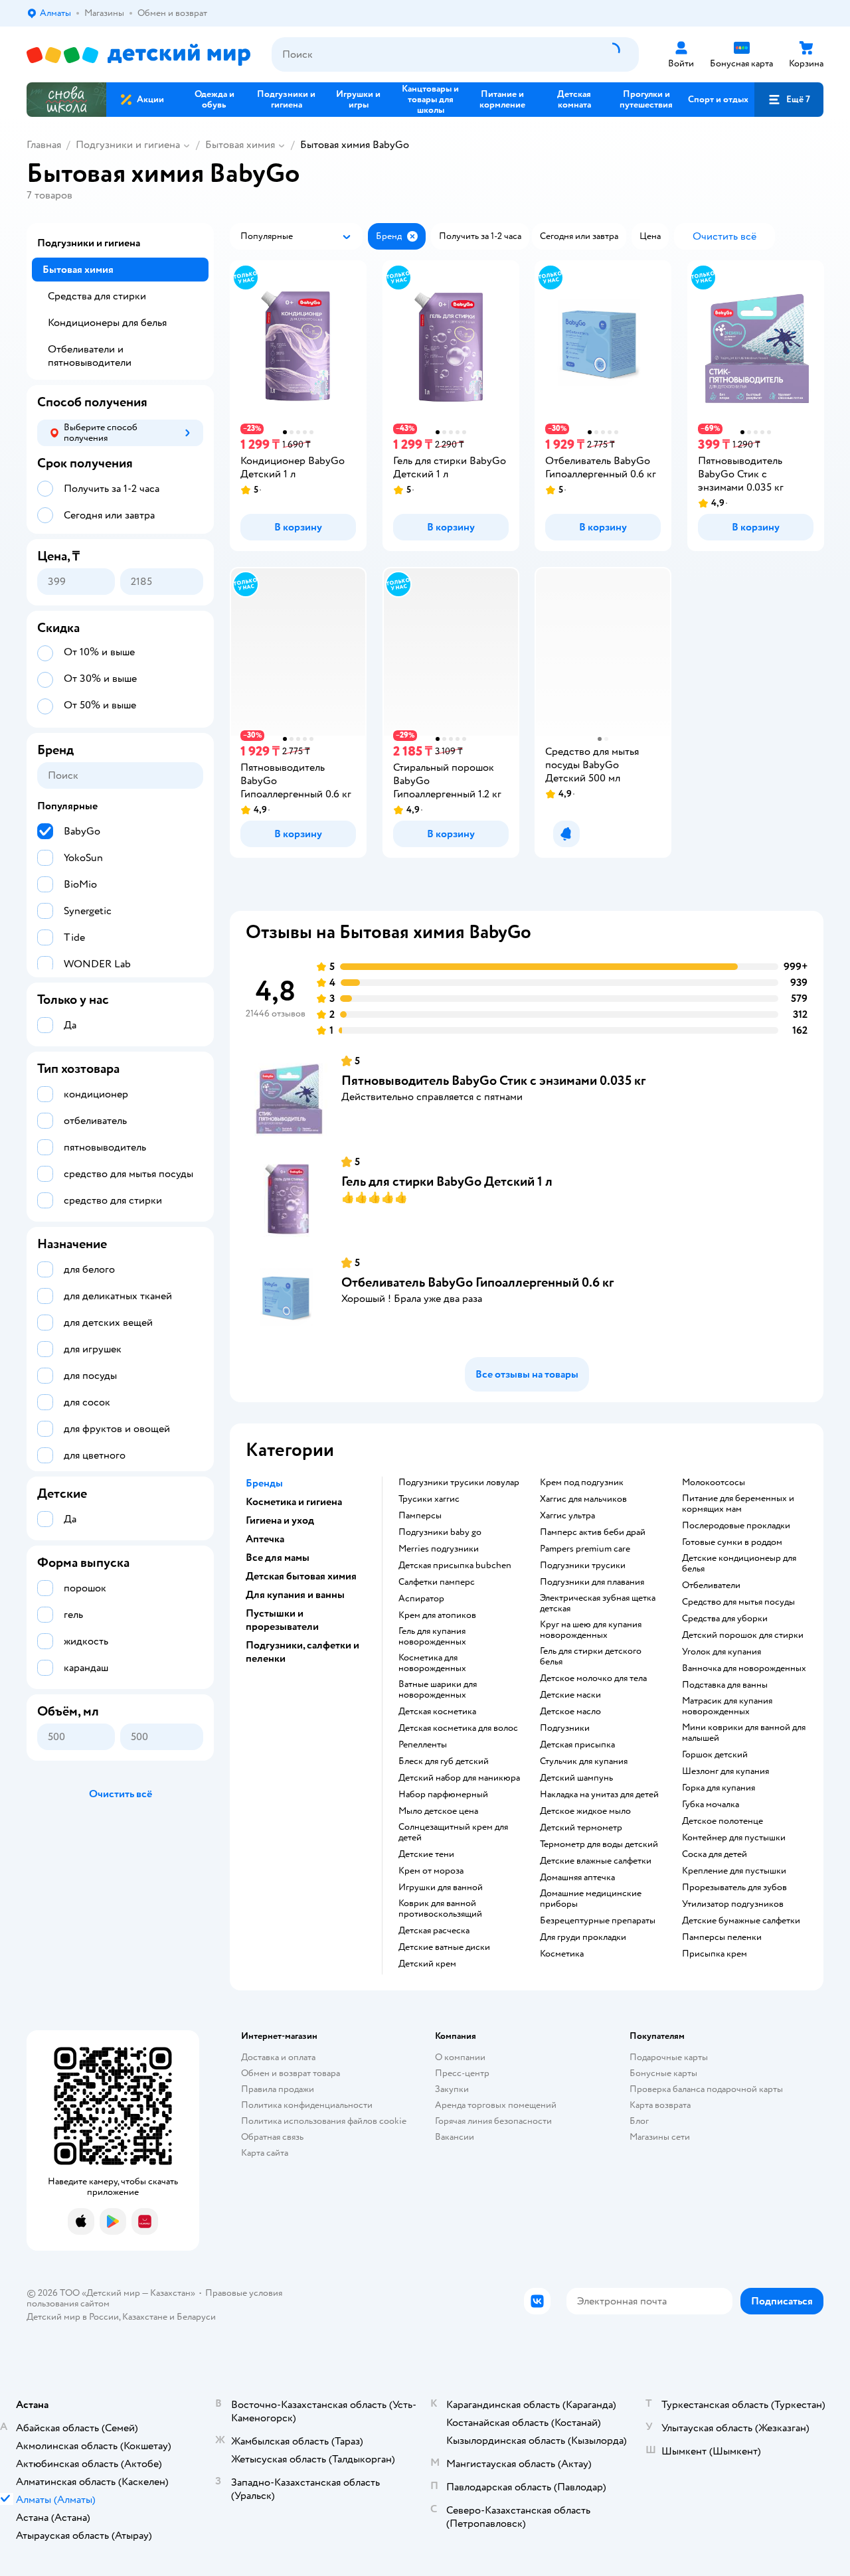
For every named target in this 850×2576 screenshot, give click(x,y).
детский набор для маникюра (459, 1778)
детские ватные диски (444, 1947)
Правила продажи (278, 2089)
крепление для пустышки (734, 1871)
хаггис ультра (567, 1516)
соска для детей (715, 1854)
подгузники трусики (583, 1566)
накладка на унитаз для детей (599, 1795)
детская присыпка (577, 1745)
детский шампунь (576, 1778)
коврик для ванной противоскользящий (440, 1909)
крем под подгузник (582, 1483)
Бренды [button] (264, 1483)
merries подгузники (439, 1549)
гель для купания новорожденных (432, 1637)
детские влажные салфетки (596, 1861)
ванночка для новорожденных (744, 1668)
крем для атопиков (437, 1615)
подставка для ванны (725, 1685)
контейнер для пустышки (734, 1838)
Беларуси (196, 2317)
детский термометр (581, 1828)
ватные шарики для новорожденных (438, 1690)
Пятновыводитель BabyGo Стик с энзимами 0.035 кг (493, 1081)
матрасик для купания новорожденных (727, 1706)
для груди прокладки (583, 1937)
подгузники (565, 1728)
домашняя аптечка (577, 1878)
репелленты (423, 1745)
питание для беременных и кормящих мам (738, 1504)
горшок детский (715, 1755)
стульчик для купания (584, 1761)
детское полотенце (722, 1821)
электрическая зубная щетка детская (598, 1603)
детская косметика (437, 1712)
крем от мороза (431, 1871)
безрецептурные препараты (598, 1921)
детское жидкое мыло (585, 1811)
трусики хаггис (429, 1499)
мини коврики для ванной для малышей (744, 1733)
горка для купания (719, 1788)
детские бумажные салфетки (741, 1921)
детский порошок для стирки (743, 1635)
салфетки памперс (437, 1582)
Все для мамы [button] (278, 1558)
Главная (44, 145)
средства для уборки (725, 1619)
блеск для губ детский (444, 1761)
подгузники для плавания (592, 1582)
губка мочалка (711, 1805)
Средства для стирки (97, 296)
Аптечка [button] (265, 1539)
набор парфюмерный (443, 1795)
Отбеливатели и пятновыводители (90, 356)
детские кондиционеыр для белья (739, 1564)
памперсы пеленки (722, 1937)
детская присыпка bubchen (455, 1566)
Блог (639, 2121)
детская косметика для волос (458, 1728)
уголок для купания (722, 1652)
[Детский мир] (138, 55)
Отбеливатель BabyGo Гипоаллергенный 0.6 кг (477, 1282)
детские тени (426, 1854)
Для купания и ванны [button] (295, 1595)
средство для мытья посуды (738, 1602)
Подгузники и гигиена (128, 145)
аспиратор (421, 1599)
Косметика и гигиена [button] (294, 1502)
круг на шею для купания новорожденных (591, 1630)
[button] (789, 100)
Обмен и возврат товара (291, 2073)
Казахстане (145, 2317)
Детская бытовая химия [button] (301, 1576)
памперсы (420, 1516)
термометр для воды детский (599, 1844)
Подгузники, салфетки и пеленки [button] (302, 1652)
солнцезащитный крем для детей (453, 1832)
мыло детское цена (438, 1811)
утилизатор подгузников (733, 1904)
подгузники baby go (440, 1532)
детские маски (570, 1695)
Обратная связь (272, 2137)
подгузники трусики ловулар (459, 1483)
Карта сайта (265, 2153)
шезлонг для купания (725, 1771)
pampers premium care (585, 1549)
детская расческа (434, 1931)
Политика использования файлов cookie (324, 2121)
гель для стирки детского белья (591, 1656)
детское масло (570, 1712)
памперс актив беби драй (593, 1532)
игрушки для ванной (441, 1888)
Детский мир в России (73, 2317)
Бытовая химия (240, 145)
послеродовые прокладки (736, 1526)
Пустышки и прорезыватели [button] (282, 1620)
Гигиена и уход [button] (280, 1520)
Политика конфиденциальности (307, 2105)
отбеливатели (711, 1585)
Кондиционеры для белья (107, 323)
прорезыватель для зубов (734, 1888)
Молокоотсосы (714, 1483)
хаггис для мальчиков (583, 1499)
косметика (562, 1954)
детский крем (427, 1964)
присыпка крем (715, 1954)
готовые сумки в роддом (732, 1542)
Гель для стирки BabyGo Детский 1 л (447, 1181)
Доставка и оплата (278, 2057)
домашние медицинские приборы (591, 1899)
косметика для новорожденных (432, 1663)
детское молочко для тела (593, 1678)
